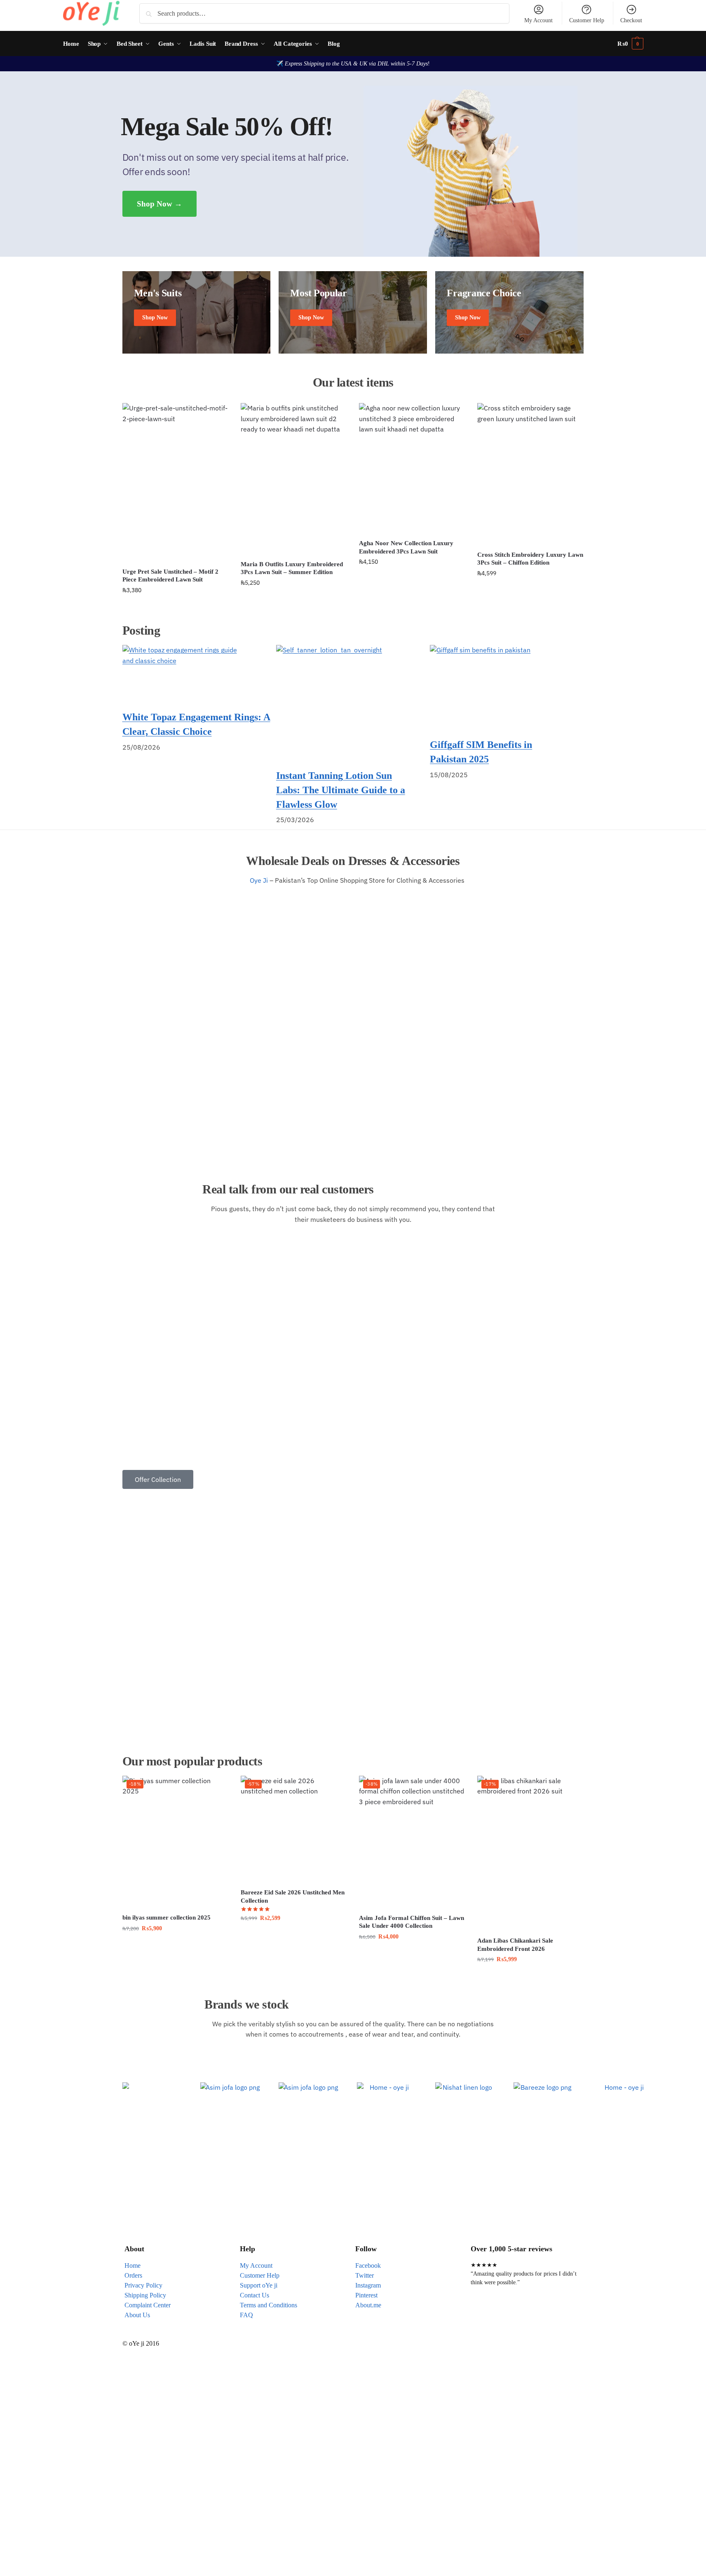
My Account (538, 20)
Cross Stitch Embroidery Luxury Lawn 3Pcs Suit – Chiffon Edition (530, 559)
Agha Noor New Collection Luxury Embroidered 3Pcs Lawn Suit (406, 547)
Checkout (631, 20)
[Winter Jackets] (509, 312)
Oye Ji (261, 880)
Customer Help (587, 20)
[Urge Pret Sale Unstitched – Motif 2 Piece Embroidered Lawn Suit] (175, 483)
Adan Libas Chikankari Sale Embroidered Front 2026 (515, 1945)
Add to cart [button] (175, 608)
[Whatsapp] (525, 2315)
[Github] (548, 2315)
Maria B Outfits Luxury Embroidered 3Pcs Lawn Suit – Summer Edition (292, 568)
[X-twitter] (503, 2315)
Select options (294, 1936)
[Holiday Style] (353, 312)
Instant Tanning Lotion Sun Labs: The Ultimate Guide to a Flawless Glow (341, 790)
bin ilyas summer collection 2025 (167, 1917)
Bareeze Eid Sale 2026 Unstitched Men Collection (293, 1896)
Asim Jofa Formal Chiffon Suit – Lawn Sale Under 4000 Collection (412, 1922)
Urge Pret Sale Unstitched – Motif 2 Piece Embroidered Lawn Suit (170, 576)
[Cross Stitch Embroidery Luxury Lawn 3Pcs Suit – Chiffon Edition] (530, 474)
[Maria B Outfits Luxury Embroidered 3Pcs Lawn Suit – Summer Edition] (294, 479)
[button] (630, 44)
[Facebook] (481, 2315)
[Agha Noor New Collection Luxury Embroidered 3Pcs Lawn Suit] (412, 468)
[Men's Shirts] (197, 312)
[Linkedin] (570, 2315)
